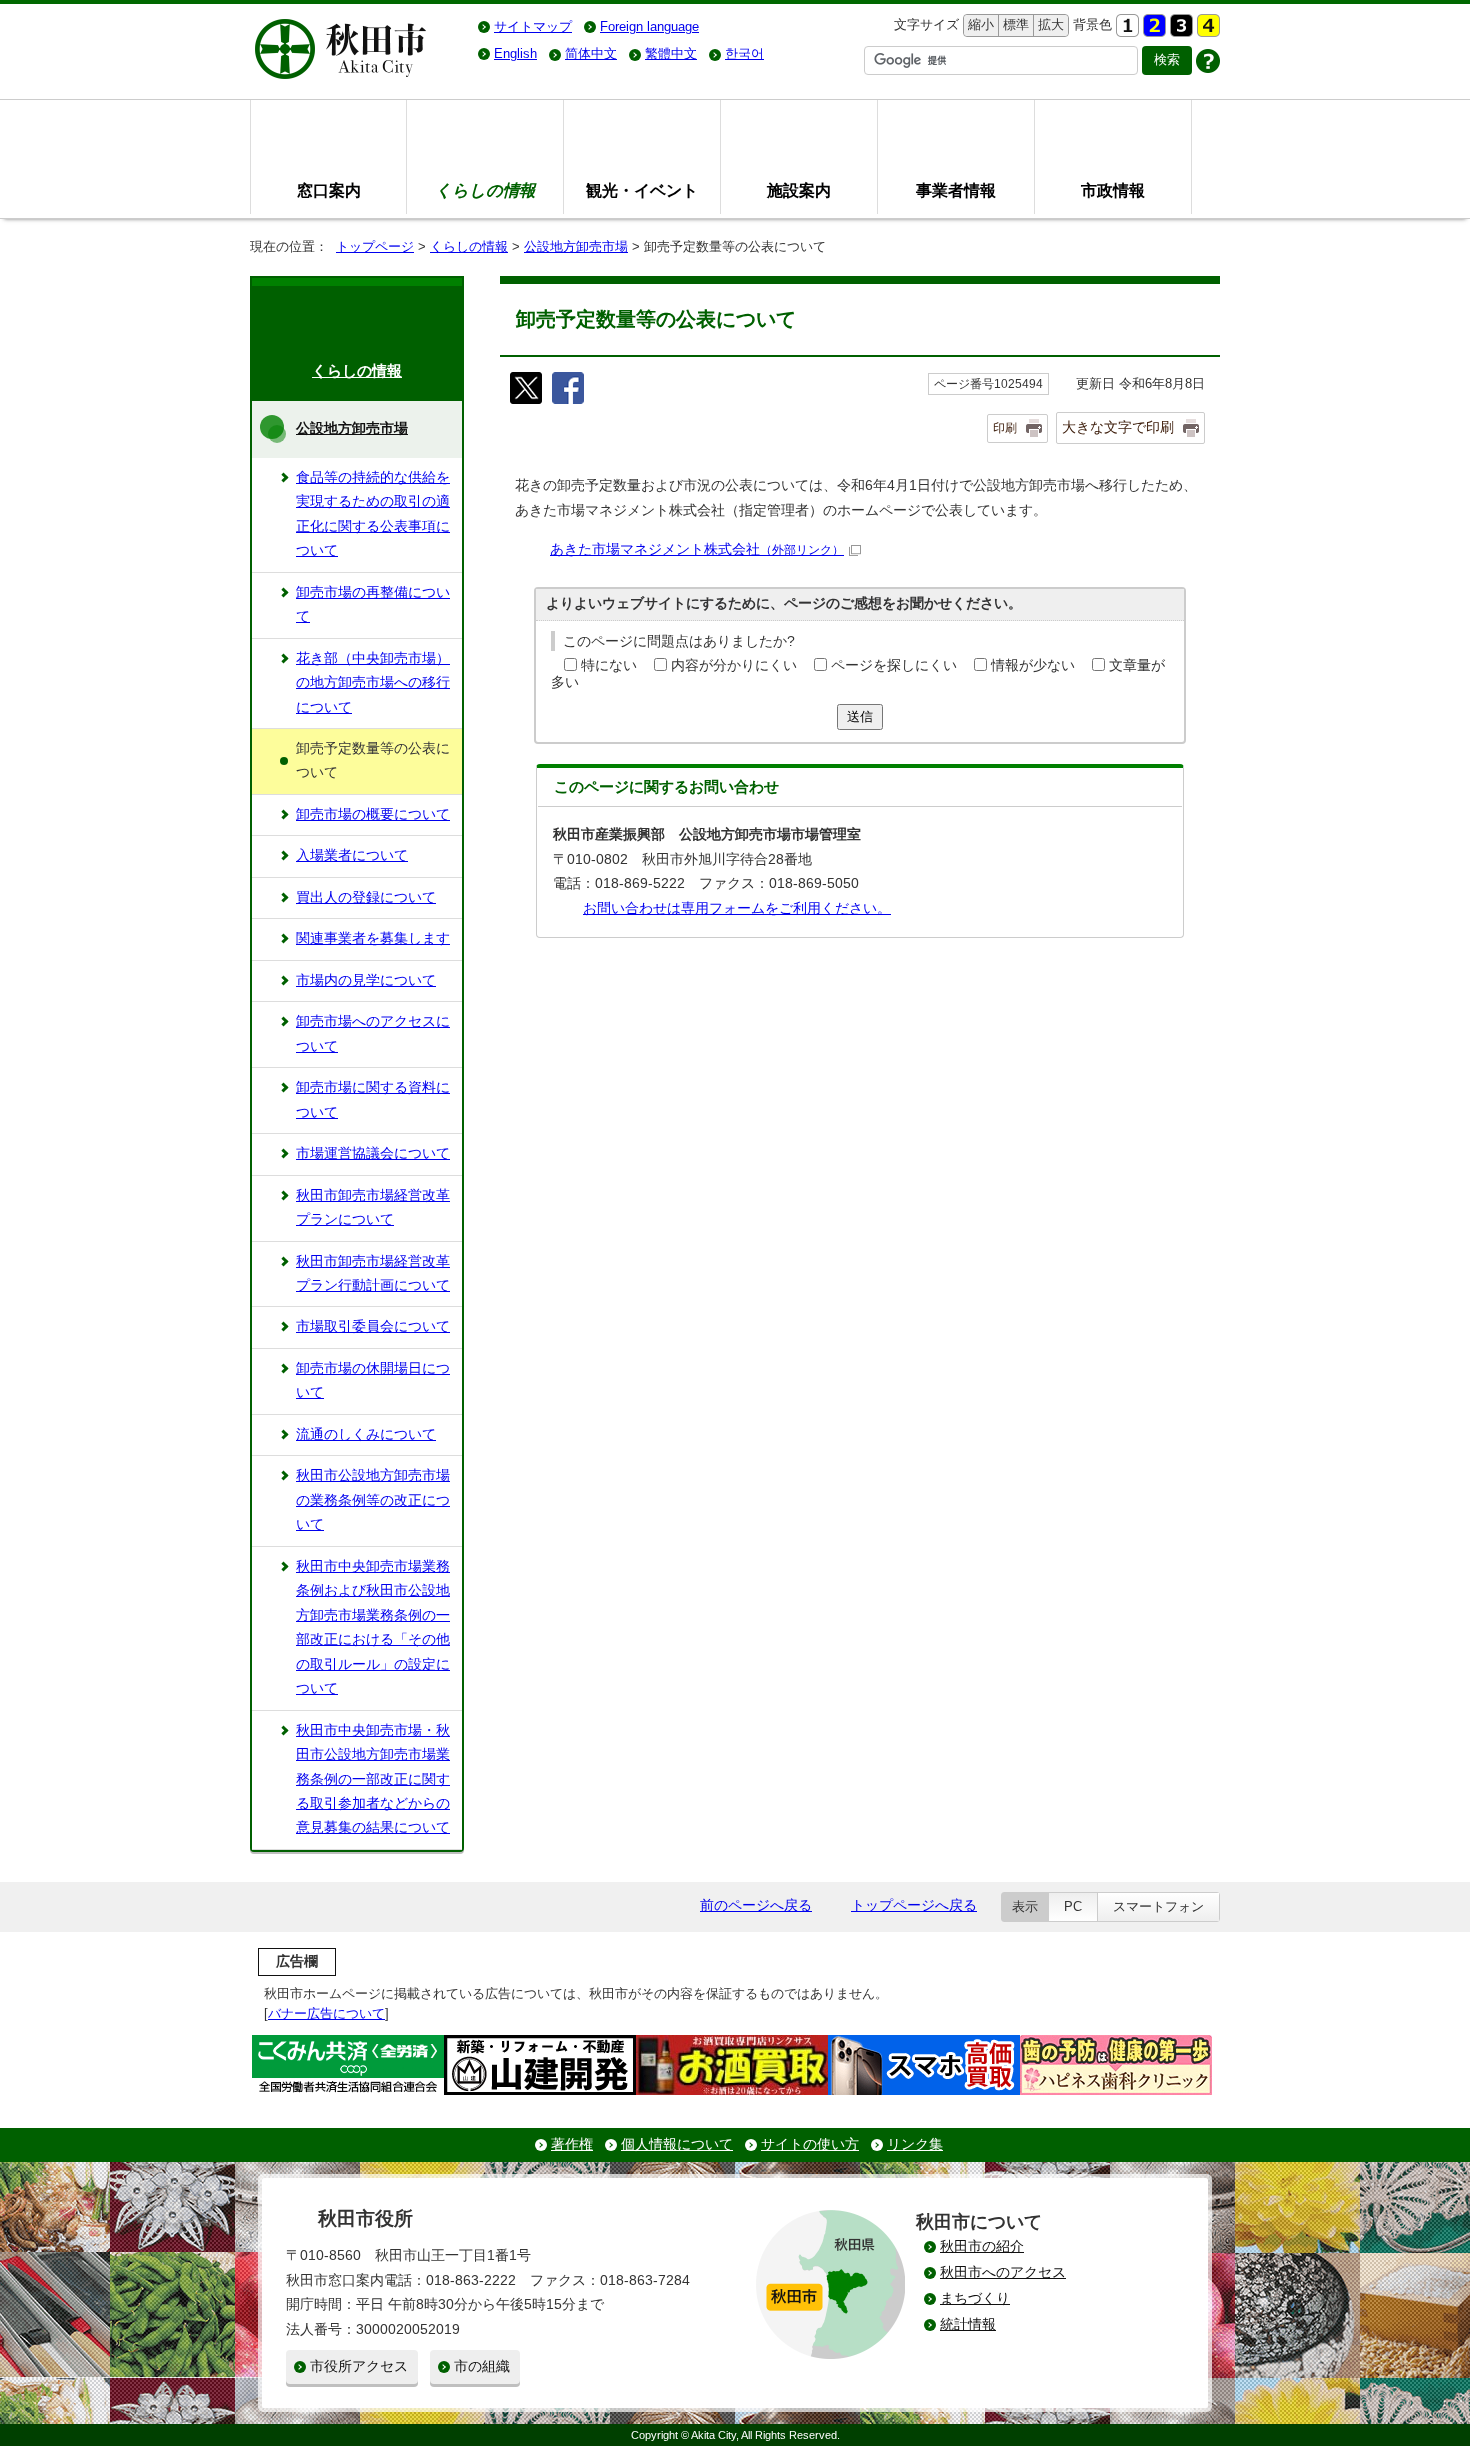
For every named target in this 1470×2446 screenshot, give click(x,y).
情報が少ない (1033, 665)
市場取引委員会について (373, 1326)
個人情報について (677, 2144)
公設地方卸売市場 (576, 246)
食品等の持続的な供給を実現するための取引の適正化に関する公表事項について (373, 514)
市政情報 (1113, 190)
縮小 (979, 24)
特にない (609, 665)
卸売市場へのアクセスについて (373, 1033)
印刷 (1005, 428)
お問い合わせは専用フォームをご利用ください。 (737, 908)
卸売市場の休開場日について (373, 1380)
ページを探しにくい (894, 665)
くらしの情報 (469, 246)
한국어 (744, 53)
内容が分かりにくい (734, 665)
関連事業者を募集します (373, 938)
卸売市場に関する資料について (373, 1099)
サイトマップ (533, 26)
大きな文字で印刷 (1118, 427)
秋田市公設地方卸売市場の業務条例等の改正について (373, 1500)
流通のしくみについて (366, 1434)
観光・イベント (642, 190)
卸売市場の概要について (373, 814)
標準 (1013, 24)
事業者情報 (956, 190)
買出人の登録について (366, 897)
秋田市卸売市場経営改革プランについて (373, 1207)
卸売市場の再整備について (373, 604)
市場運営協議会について (373, 1153)
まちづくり (975, 2298)
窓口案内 (329, 190)
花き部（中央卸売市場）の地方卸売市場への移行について (373, 683)
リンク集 (915, 2144)
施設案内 (799, 190)
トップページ (375, 246)
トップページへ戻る (914, 1905)
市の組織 (482, 2366)
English (515, 53)
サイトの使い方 (810, 2144)
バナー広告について (326, 2013)
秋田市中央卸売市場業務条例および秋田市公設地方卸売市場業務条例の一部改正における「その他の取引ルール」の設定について (373, 1627)
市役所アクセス (359, 2366)
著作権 (572, 2144)
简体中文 (591, 53)
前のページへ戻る (756, 1905)
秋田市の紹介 (982, 2246)
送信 (860, 716)
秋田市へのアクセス (1003, 2272)
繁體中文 (671, 53)
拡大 (1049, 24)
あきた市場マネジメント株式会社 (697, 549)
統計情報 (968, 2324)
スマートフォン (1158, 1906)
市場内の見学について (366, 980)
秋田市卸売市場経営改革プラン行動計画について (373, 1273)
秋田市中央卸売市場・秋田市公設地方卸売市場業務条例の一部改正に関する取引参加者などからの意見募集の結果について (373, 1779)
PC (1073, 1906)
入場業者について (352, 855)
